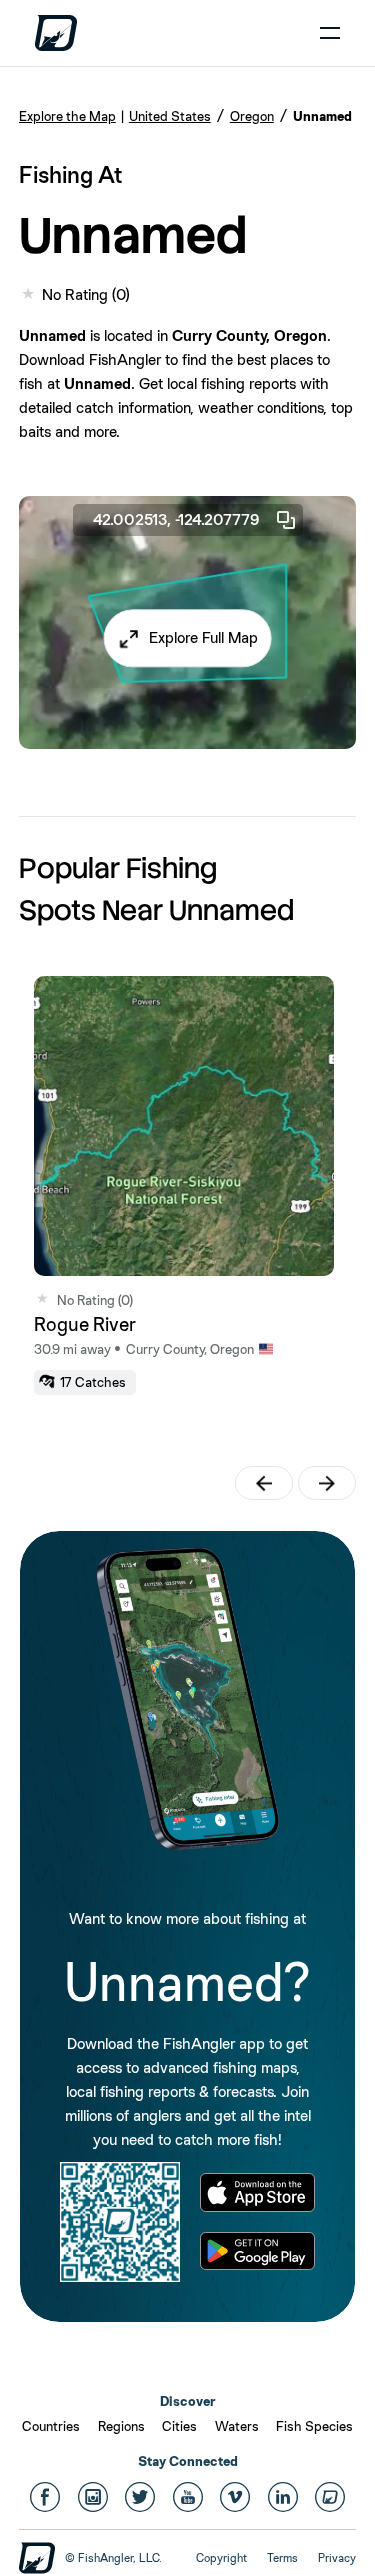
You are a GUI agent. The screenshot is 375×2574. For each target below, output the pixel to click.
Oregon (252, 116)
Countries (51, 2426)
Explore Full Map (203, 638)
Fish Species (314, 2426)
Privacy (337, 2558)
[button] (187, 639)
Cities (179, 2426)
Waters (237, 2426)
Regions (121, 2426)
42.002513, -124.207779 (176, 519)
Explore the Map (67, 116)
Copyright (221, 2558)
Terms (282, 2558)
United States (170, 116)
